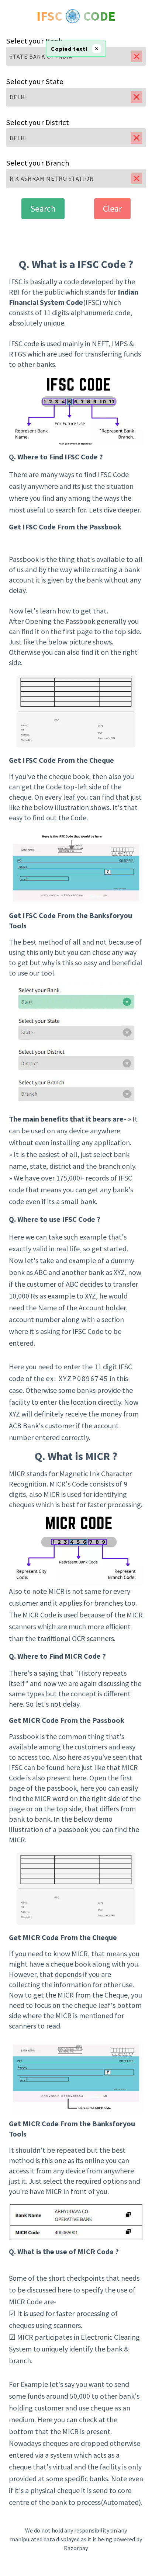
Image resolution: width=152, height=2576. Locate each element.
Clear (112, 208)
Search (43, 208)
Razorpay (76, 2548)
